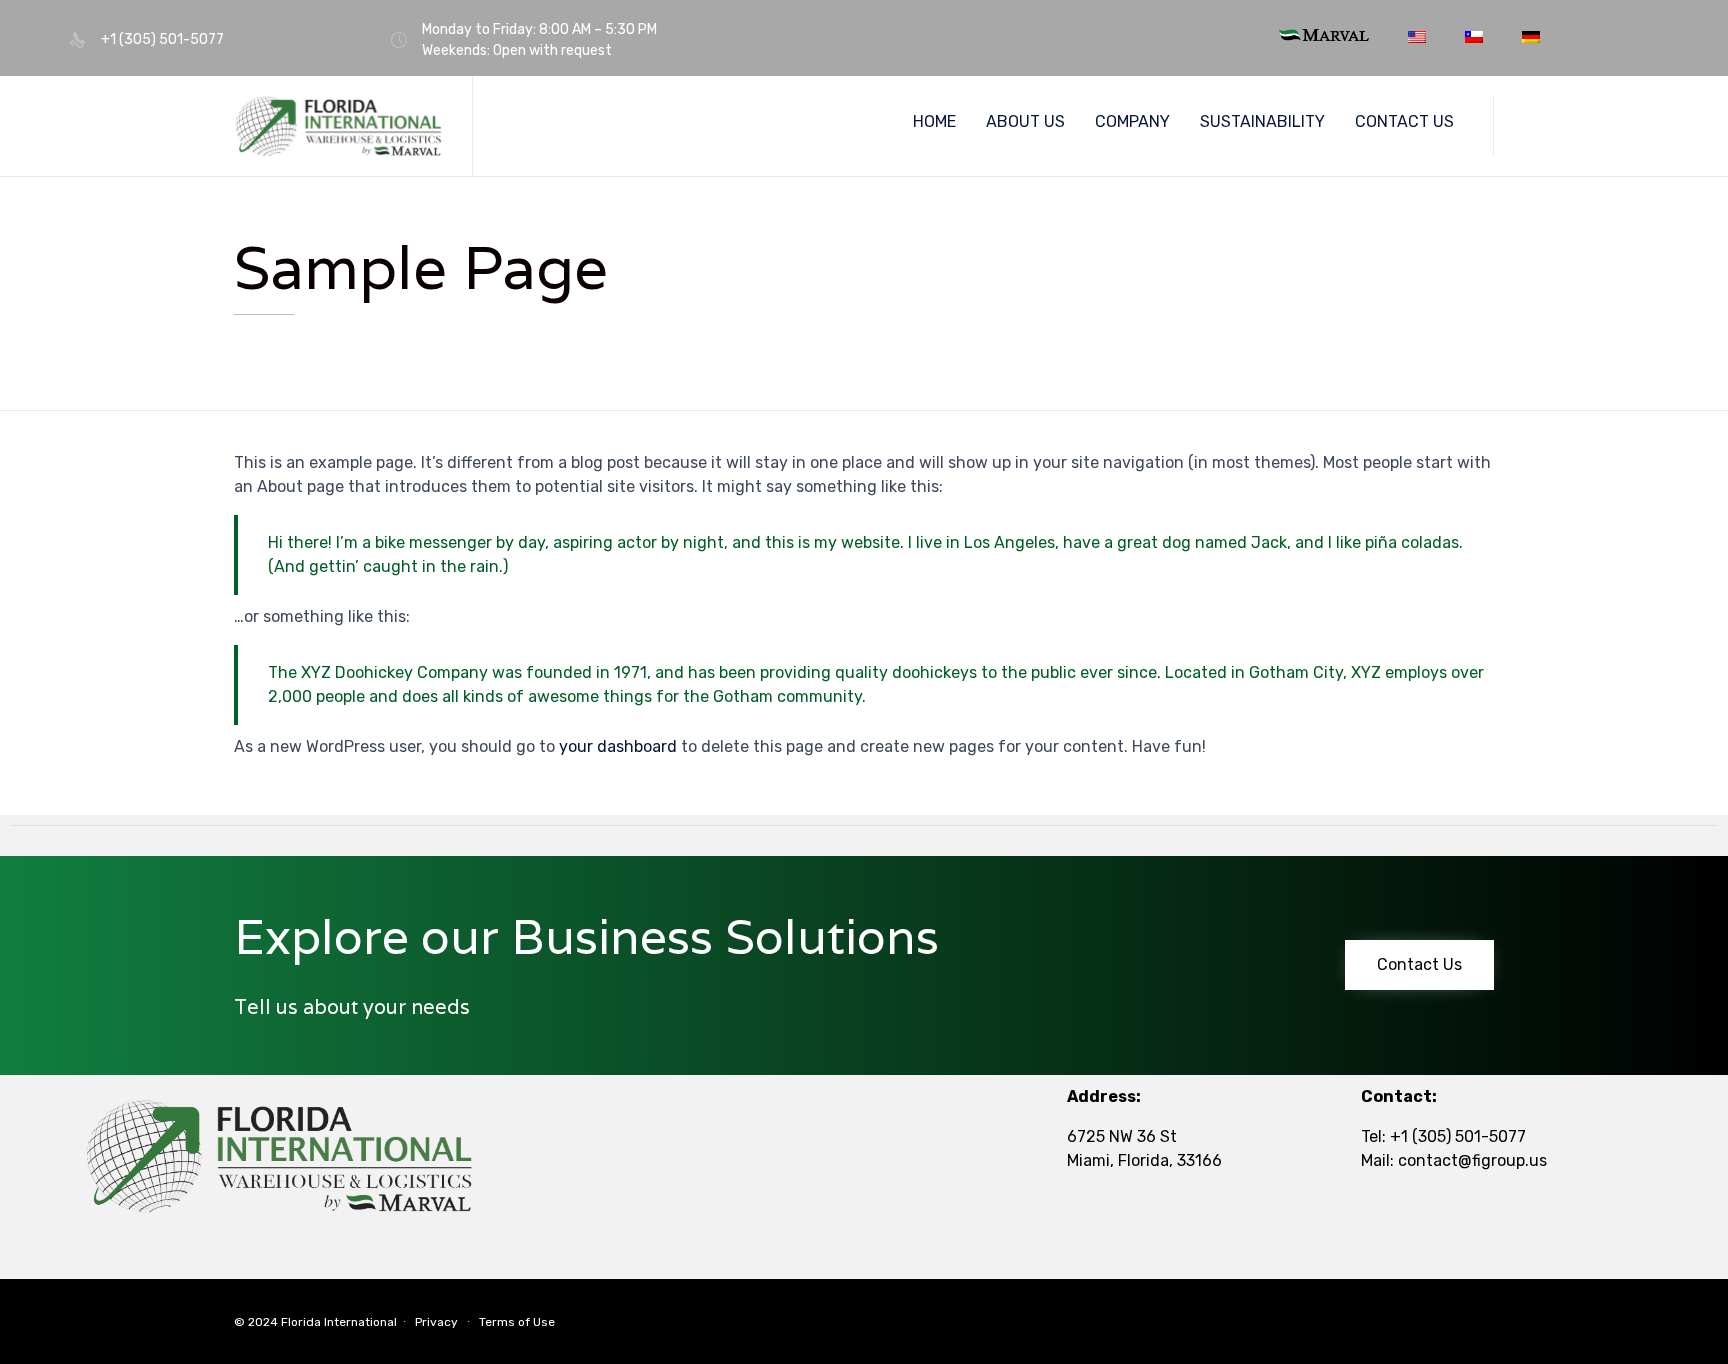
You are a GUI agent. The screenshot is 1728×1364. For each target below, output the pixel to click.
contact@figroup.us (1472, 1160)
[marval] (1324, 35)
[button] (1419, 965)
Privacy (436, 1322)
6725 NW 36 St (1122, 1136)
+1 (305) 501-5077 (1458, 1136)
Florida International (339, 1322)
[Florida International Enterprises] (338, 126)
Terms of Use (517, 1322)
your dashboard (618, 746)
